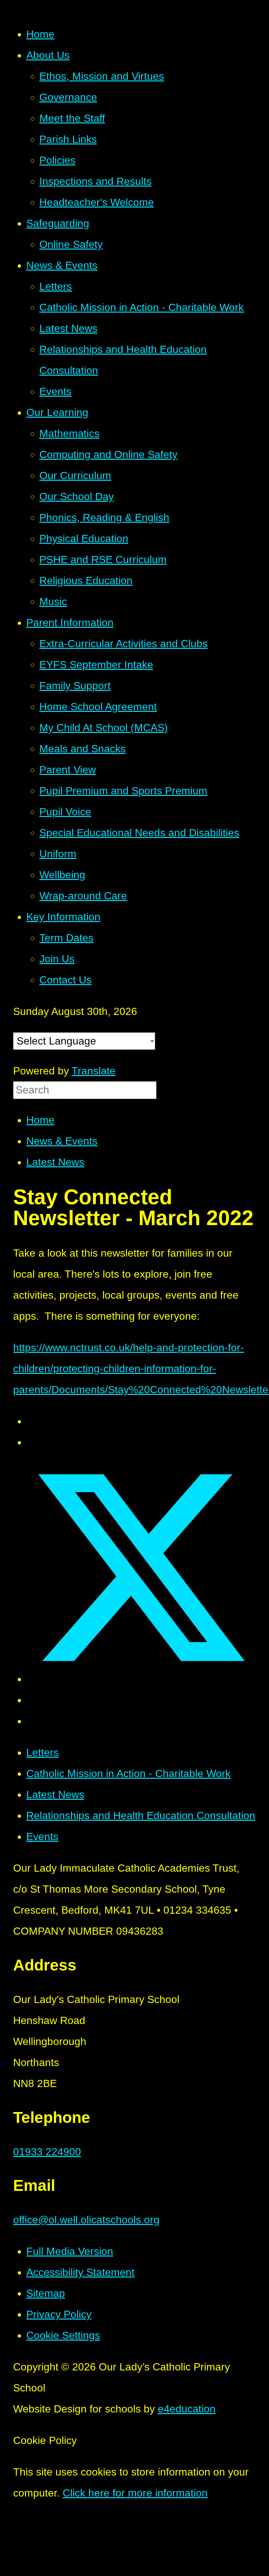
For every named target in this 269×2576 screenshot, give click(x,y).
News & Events (62, 1141)
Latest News (55, 1162)
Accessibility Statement (80, 2272)
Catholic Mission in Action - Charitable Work (128, 1773)
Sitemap (46, 2293)
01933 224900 (47, 2152)
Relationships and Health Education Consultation (141, 1816)
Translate (93, 1071)
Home (40, 1120)
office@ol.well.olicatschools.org (86, 2220)
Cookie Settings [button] (63, 2335)
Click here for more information (135, 2493)
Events (42, 1837)
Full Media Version (70, 2251)
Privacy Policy (59, 2314)
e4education (187, 2409)
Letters (42, 1752)
